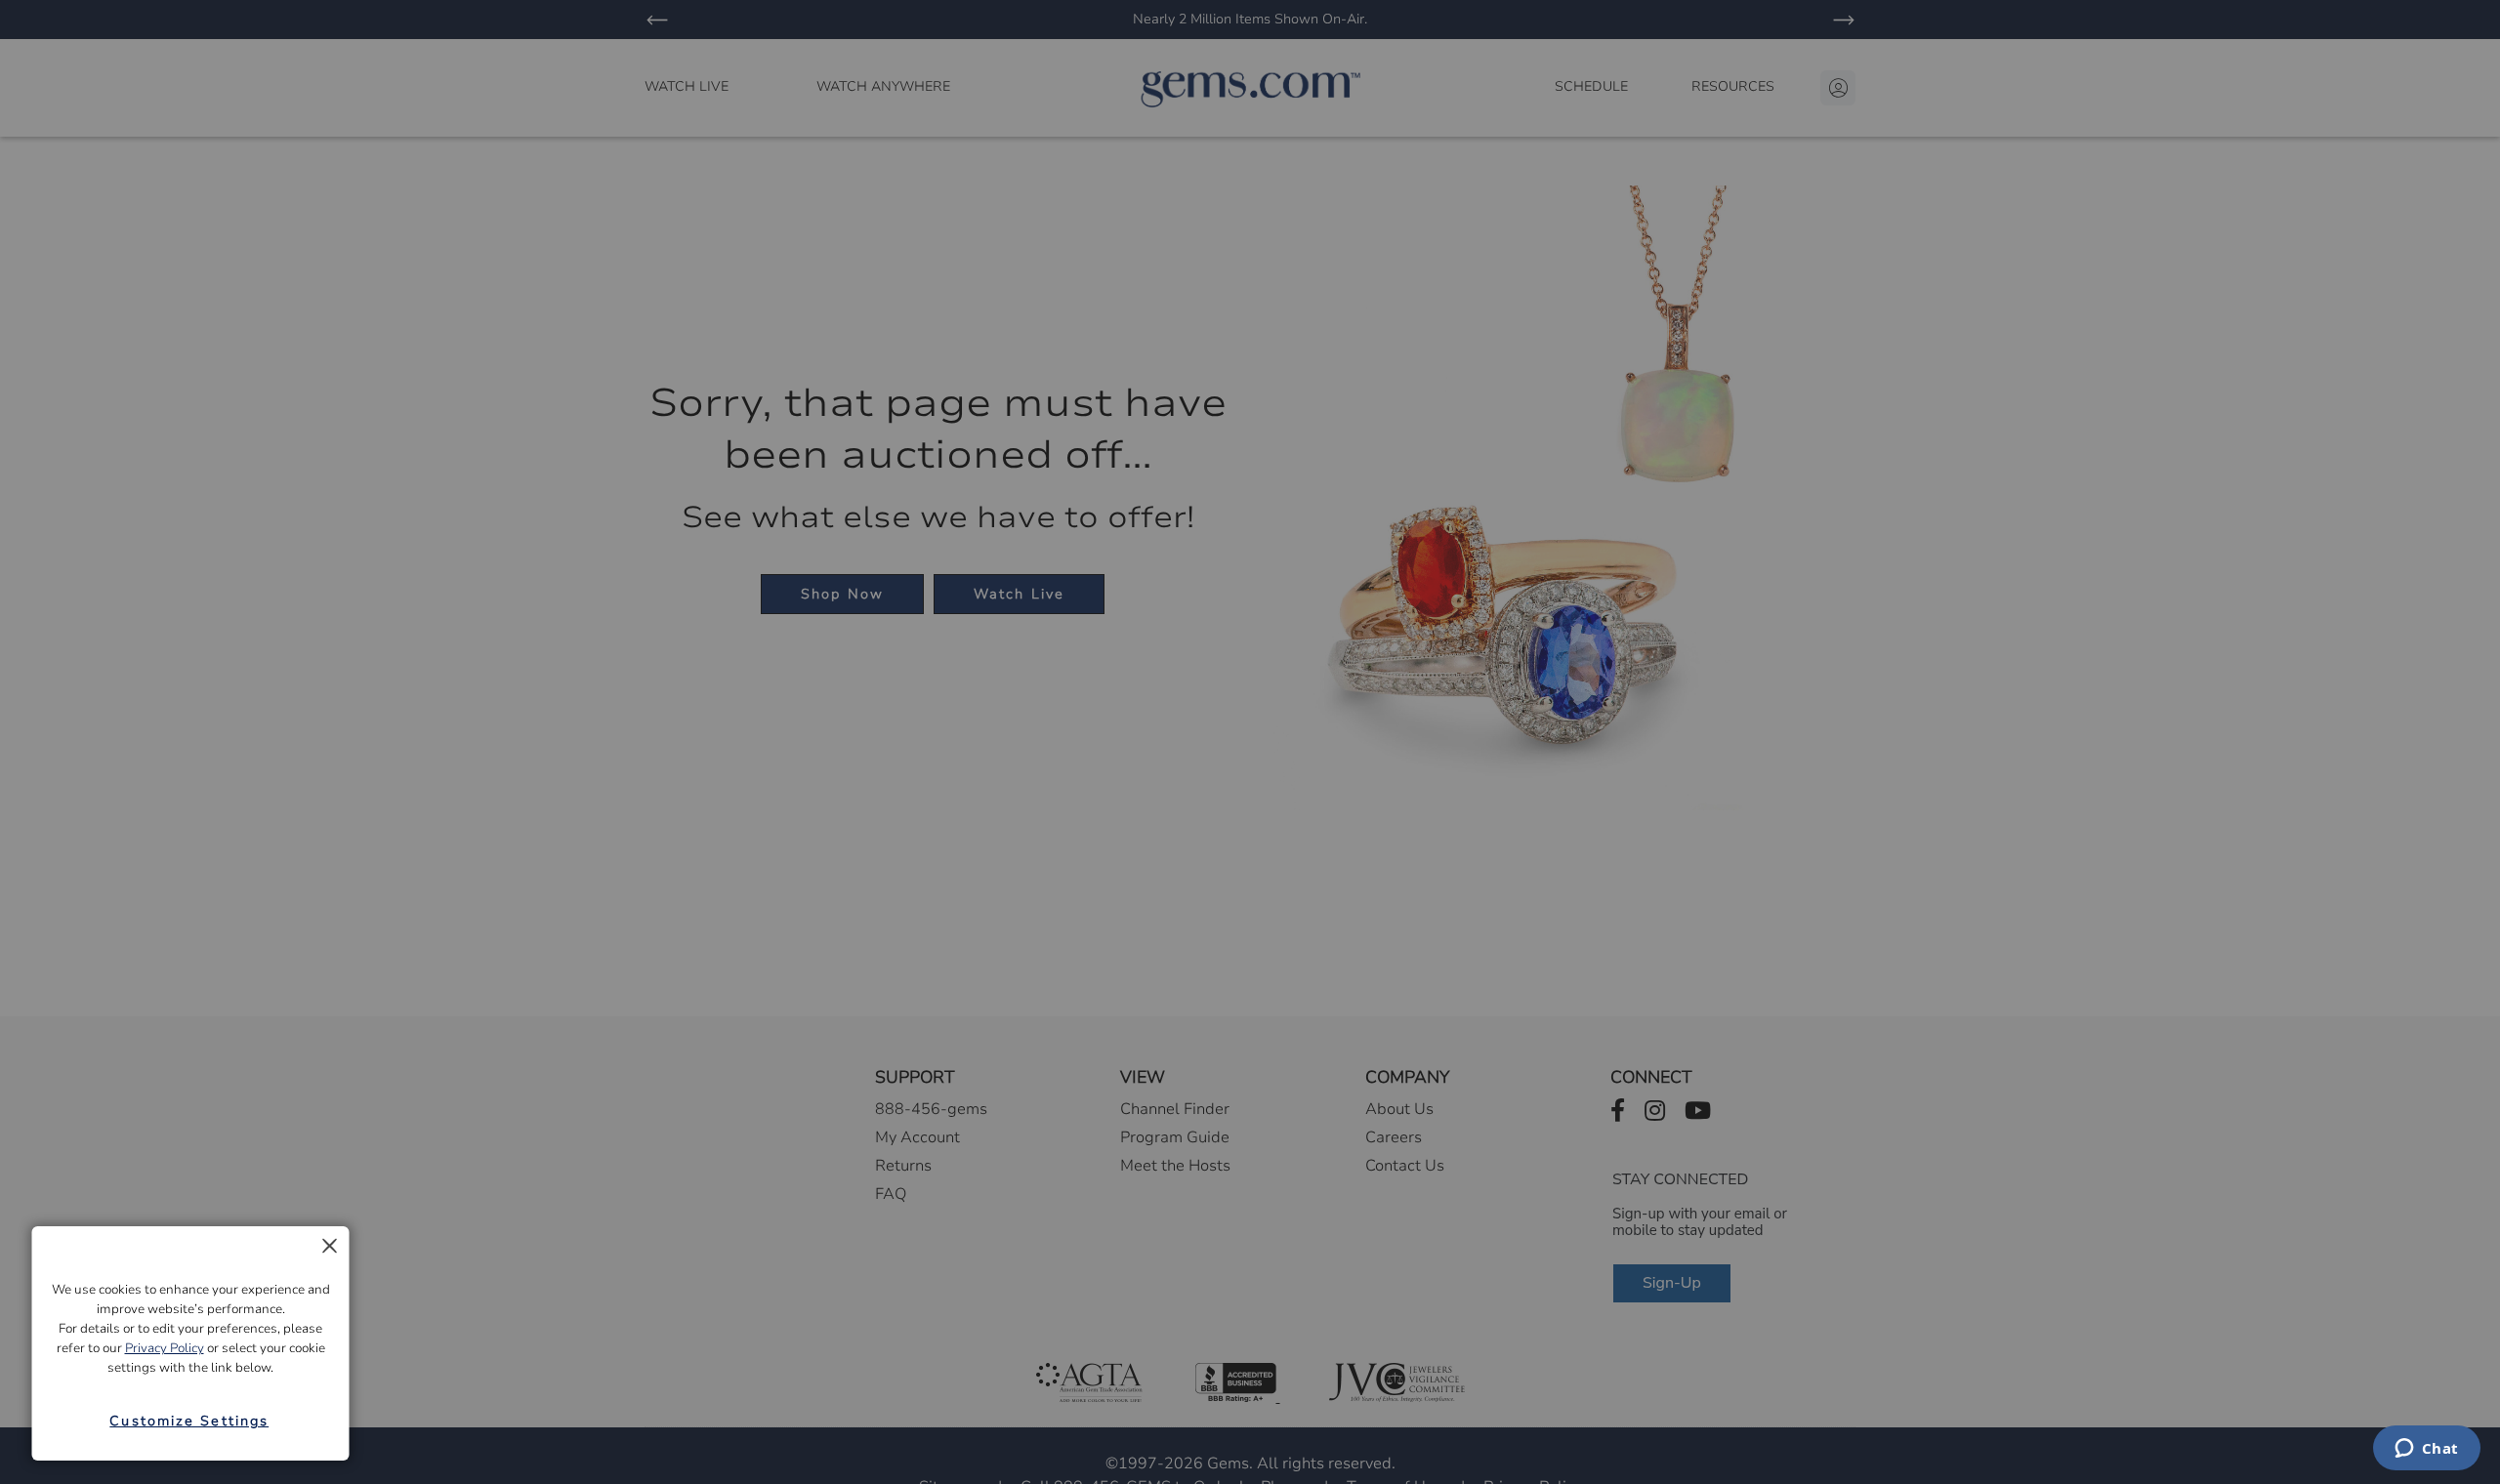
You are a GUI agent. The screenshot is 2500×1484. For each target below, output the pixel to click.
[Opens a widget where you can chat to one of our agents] (2426, 1450)
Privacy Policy (165, 1348)
